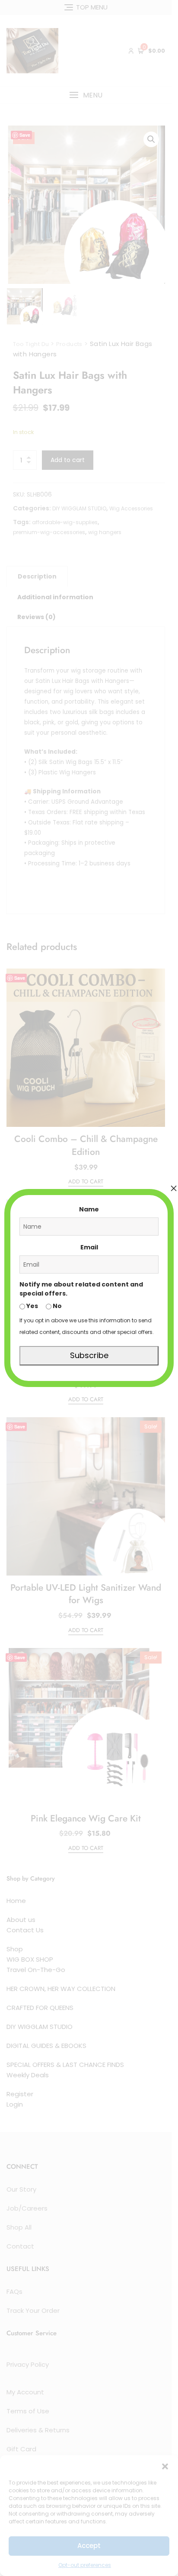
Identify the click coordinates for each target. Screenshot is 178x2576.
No (57, 1306)
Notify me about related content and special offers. (81, 1289)
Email (89, 1247)
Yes (32, 1306)
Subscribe (89, 1355)
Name (89, 1209)
